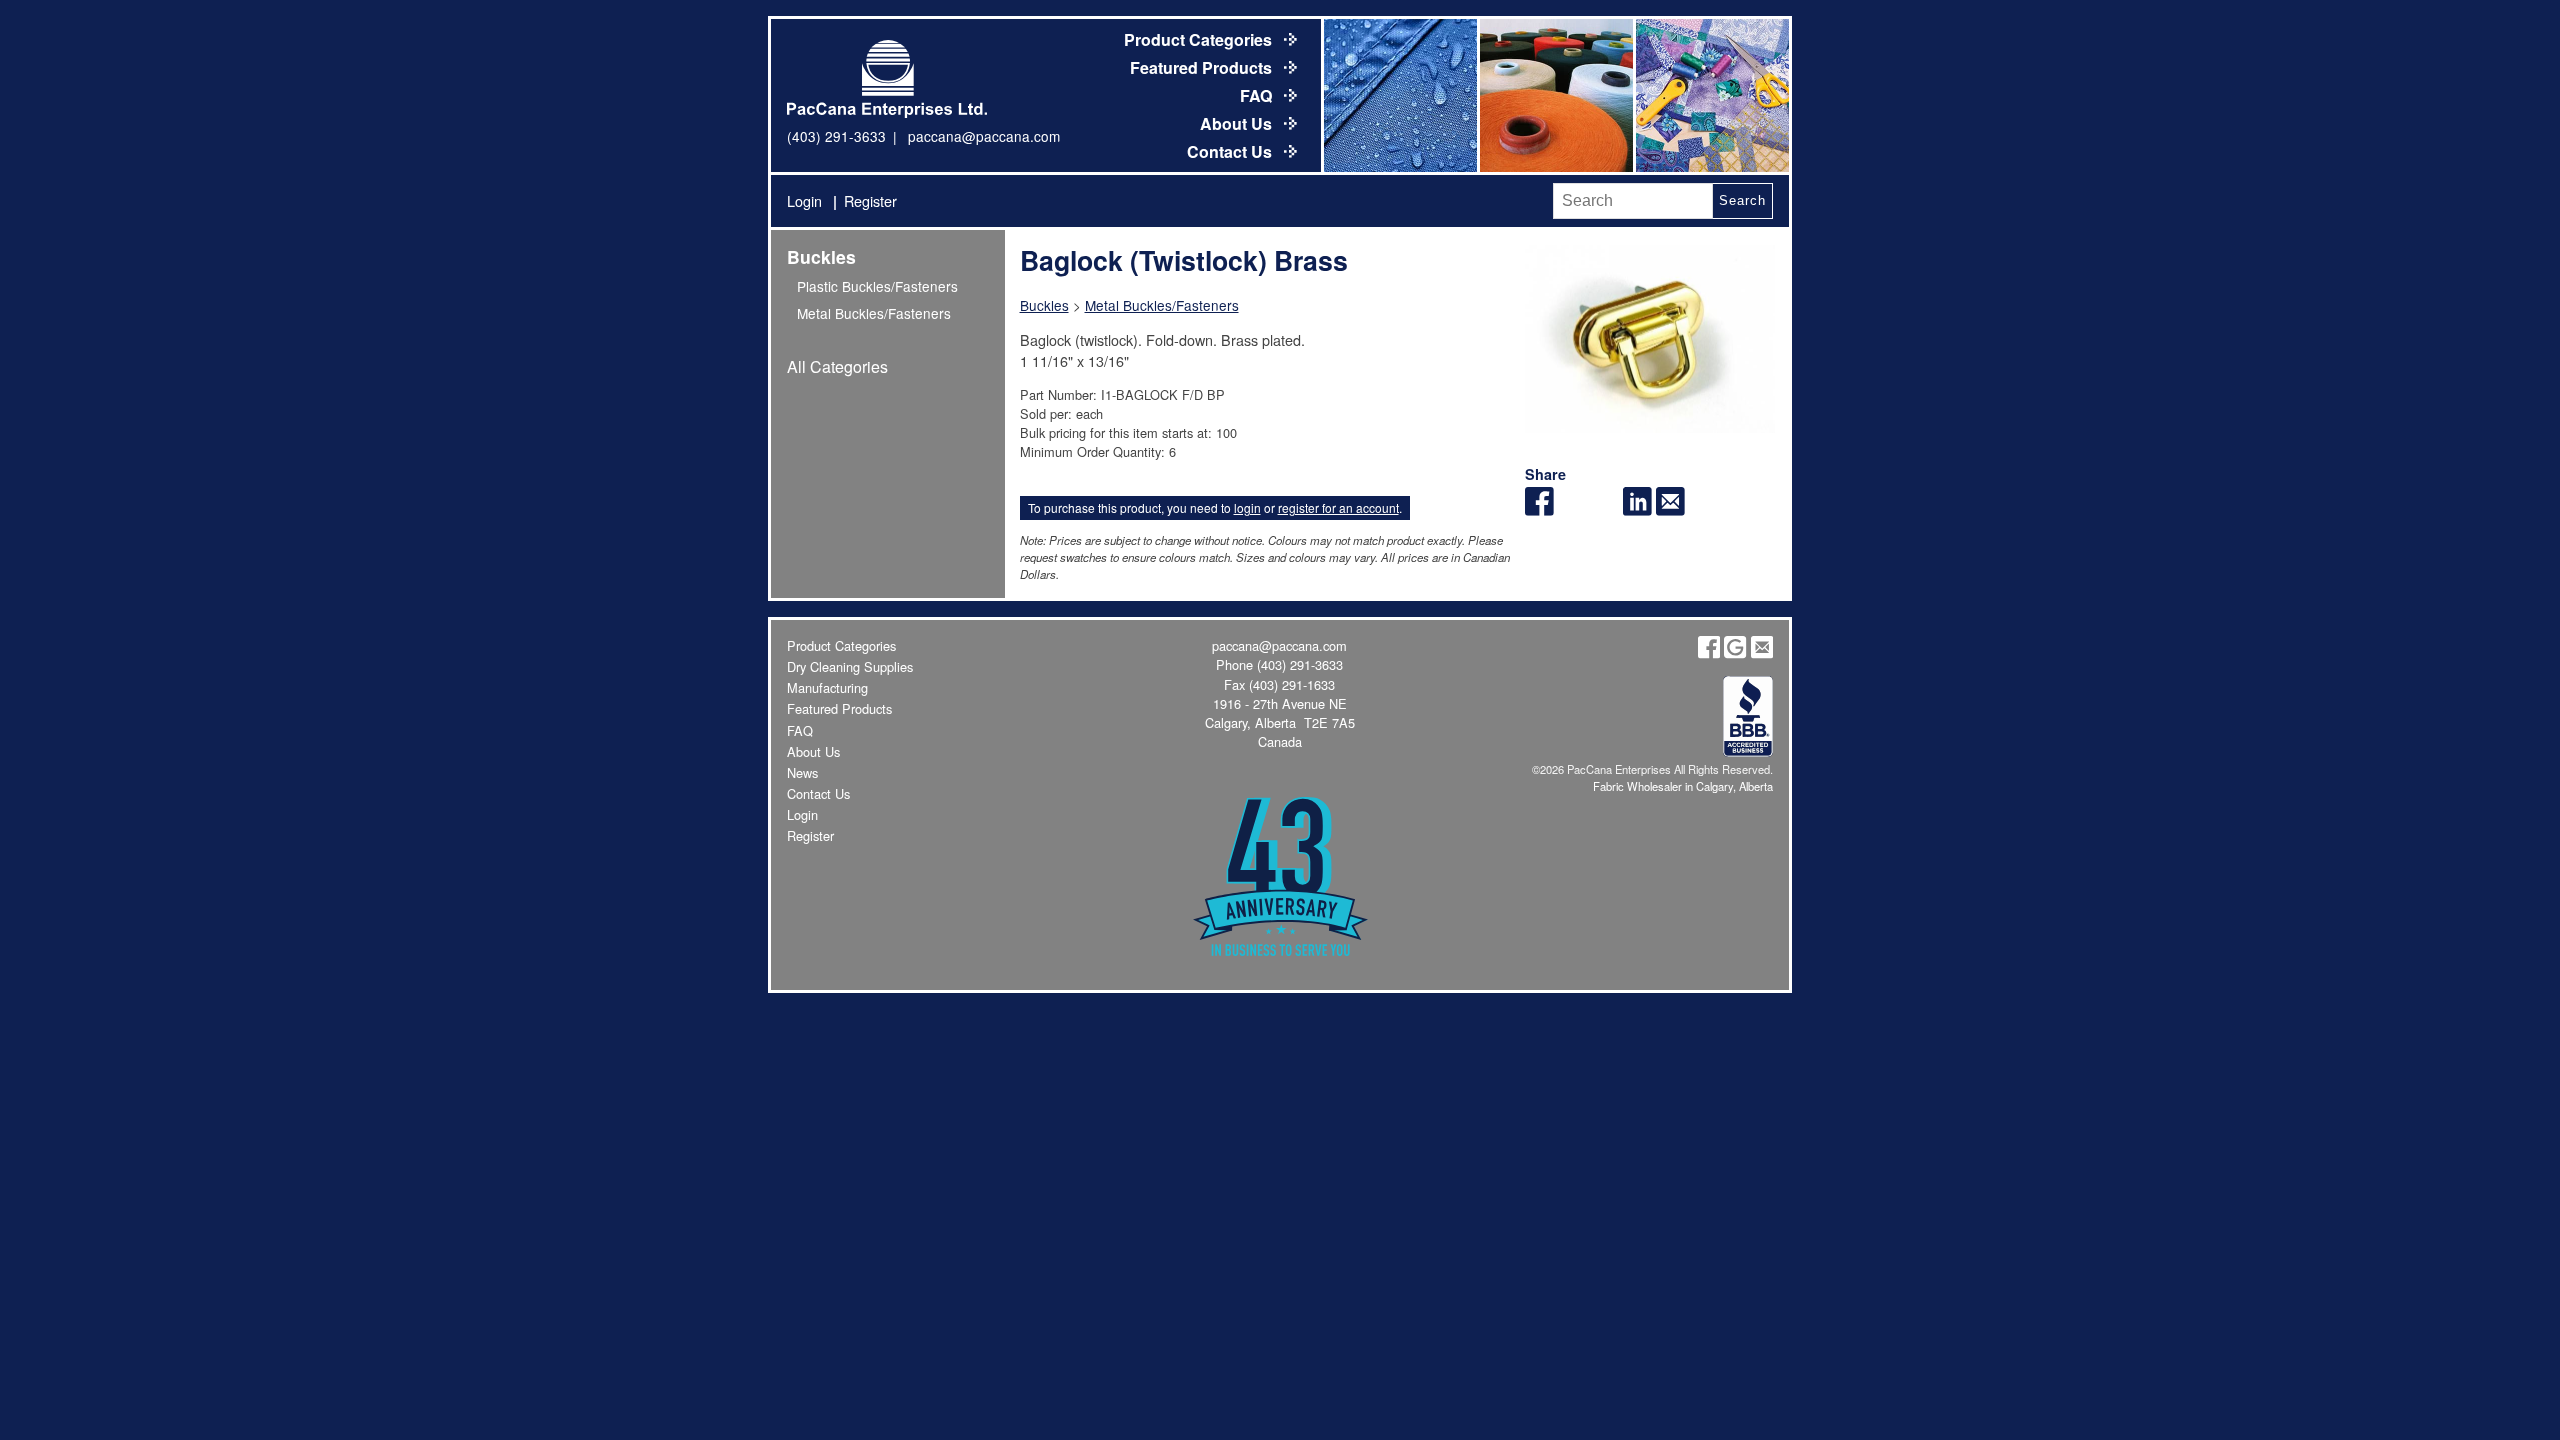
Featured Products (1203, 67)
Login (804, 200)
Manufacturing (827, 687)
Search (1742, 200)
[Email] (1670, 509)
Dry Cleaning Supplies (850, 666)
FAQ (1258, 95)
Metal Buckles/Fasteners (874, 313)
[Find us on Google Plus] (1735, 653)
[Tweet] (1572, 509)
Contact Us (1231, 151)
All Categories (837, 366)
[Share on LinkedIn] (1637, 509)
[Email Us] (1762, 653)
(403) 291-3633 (836, 136)
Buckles (821, 256)
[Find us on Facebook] (1709, 653)
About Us (1238, 123)
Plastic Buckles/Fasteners (877, 286)
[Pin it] (1605, 509)
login (1247, 507)
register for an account (1338, 507)
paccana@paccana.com (984, 136)
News (802, 772)
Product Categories (1200, 39)
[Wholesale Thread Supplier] (1555, 95)
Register (870, 200)
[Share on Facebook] (1539, 509)
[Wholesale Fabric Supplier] (1399, 95)
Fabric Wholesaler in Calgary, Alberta (1683, 786)
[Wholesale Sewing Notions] (1711, 95)
